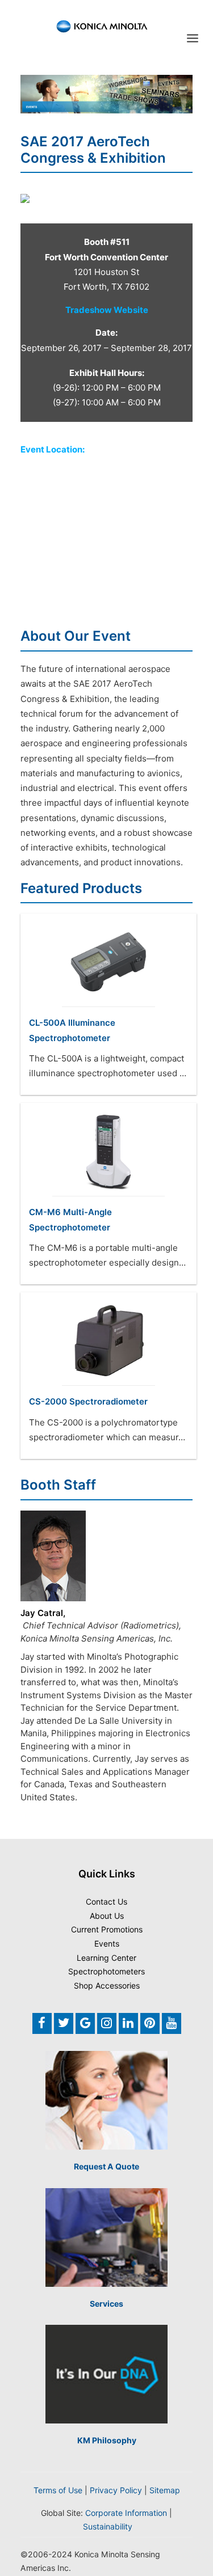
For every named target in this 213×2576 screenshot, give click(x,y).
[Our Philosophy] (106, 2374)
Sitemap (165, 2490)
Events (107, 1943)
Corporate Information (126, 2513)
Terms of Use (58, 2490)
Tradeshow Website (107, 310)
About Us (107, 1916)
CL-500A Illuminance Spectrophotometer (72, 1030)
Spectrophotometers (106, 1971)
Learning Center (106, 1958)
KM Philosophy (107, 2440)
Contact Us (106, 1902)
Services (106, 2304)
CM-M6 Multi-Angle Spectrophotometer (70, 1219)
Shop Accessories (107, 1985)
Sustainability (108, 2526)
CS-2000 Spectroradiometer (88, 1401)
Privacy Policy (116, 2490)
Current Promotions (107, 1929)
